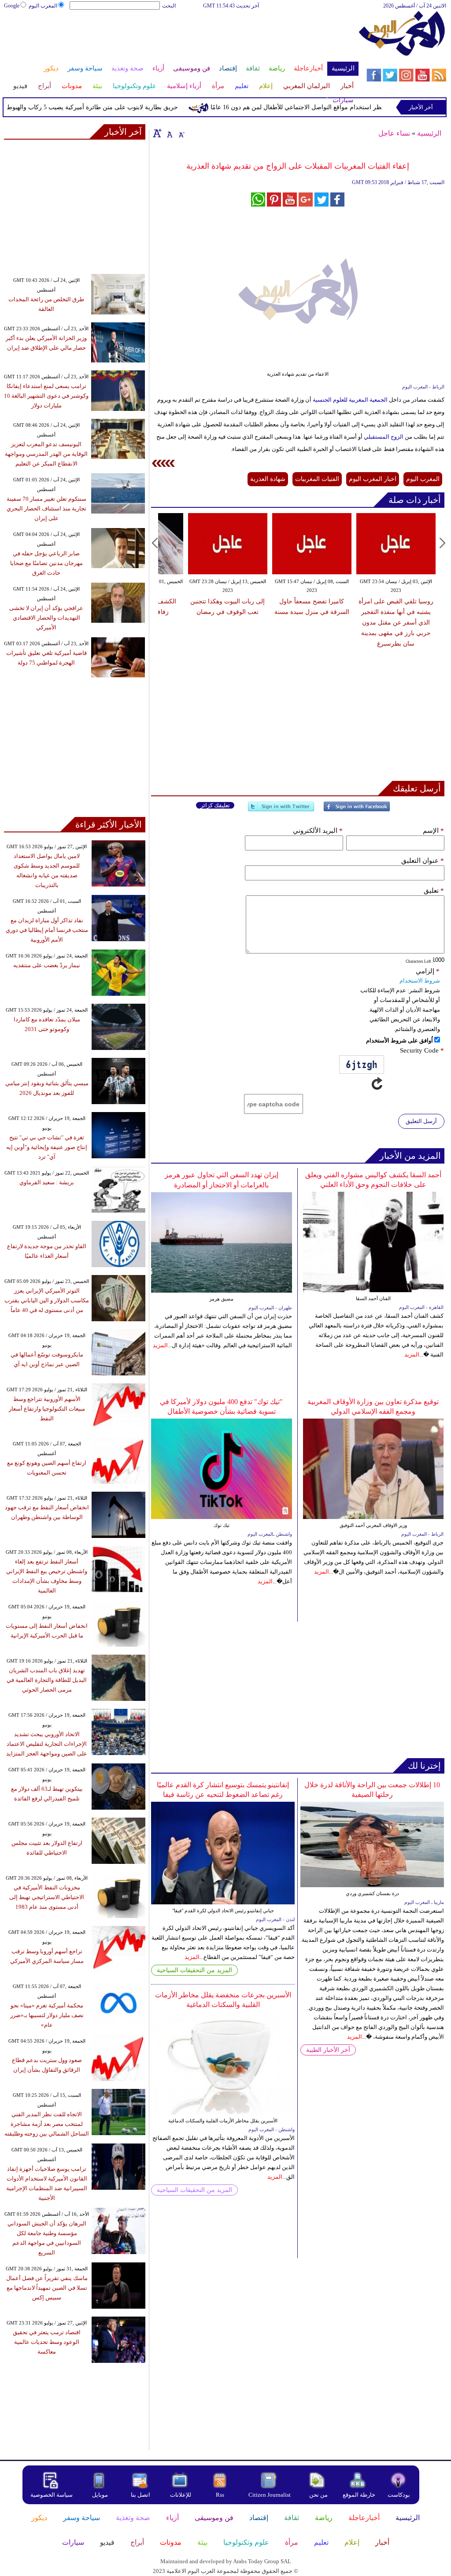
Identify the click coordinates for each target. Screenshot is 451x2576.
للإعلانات (181, 2495)
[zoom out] (181, 133)
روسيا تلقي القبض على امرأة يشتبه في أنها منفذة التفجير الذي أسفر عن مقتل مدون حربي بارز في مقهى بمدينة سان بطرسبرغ (396, 623)
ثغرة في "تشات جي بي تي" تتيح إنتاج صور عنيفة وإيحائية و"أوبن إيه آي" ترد (47, 1147)
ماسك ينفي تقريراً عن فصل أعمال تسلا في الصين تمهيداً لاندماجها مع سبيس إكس (47, 2288)
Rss (221, 2495)
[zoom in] (157, 133)
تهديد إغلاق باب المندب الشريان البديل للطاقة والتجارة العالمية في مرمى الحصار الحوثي (47, 1680)
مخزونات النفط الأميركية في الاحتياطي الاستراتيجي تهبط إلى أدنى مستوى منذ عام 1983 (47, 1897)
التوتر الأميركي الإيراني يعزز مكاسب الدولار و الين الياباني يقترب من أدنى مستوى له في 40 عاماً (47, 1300)
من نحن (318, 2495)
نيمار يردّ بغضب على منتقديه (47, 965)
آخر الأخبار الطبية (328, 2050)
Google (12, 6)
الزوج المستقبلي (384, 437)
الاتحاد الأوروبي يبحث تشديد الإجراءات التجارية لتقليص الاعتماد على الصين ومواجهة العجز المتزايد (47, 1744)
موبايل (101, 2495)
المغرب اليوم (43, 6)
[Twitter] (281, 810)
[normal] (169, 133)
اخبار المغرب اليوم (373, 479)
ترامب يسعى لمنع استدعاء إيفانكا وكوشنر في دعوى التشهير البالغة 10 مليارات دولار (46, 396)
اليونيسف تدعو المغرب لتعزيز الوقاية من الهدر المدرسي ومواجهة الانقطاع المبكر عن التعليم (46, 454)
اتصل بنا (140, 2495)
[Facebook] (357, 810)
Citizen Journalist (270, 2495)
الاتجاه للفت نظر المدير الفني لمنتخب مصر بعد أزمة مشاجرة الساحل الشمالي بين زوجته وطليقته (47, 2124)
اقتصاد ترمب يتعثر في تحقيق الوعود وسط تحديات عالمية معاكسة (47, 2342)
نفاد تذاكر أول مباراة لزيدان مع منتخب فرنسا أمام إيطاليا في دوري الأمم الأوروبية (47, 930)
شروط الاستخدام (420, 981)
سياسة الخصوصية (52, 2495)
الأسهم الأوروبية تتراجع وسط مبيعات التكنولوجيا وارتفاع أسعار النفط (47, 1409)
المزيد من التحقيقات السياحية (194, 1970)
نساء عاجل (394, 133)
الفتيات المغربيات (317, 479)
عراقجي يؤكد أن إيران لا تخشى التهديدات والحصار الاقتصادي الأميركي (46, 618)
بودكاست (399, 2495)
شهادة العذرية (268, 479)
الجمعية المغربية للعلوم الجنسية (350, 400)
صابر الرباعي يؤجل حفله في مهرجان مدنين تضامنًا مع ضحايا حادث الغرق (46, 563)
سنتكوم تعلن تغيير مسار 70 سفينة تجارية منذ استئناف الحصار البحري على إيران (46, 508)
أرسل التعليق (421, 1121)
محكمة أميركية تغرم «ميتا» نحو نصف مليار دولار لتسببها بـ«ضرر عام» (47, 2015)
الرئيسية (429, 133)
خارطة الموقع (359, 2495)
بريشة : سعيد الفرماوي (47, 1182)
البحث (169, 6)
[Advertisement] (181, 39)
